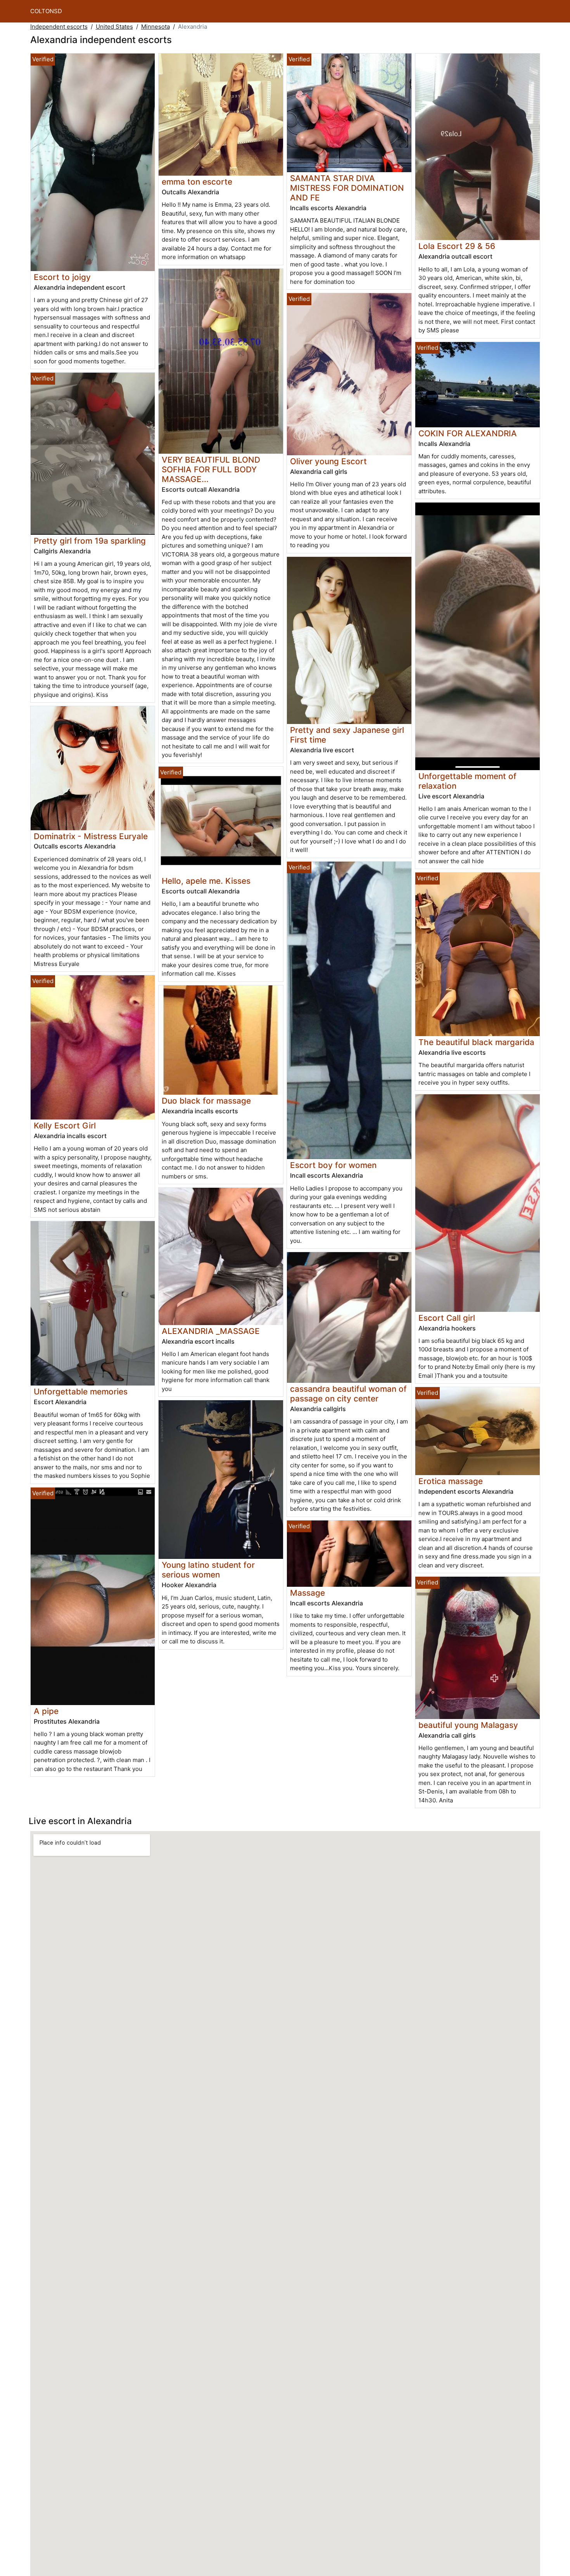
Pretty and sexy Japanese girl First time (347, 735)
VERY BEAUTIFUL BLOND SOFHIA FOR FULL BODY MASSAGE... (211, 469)
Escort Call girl (447, 1318)
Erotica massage (451, 1481)
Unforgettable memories (81, 1392)
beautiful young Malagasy (468, 1725)
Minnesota (155, 27)
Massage (307, 1593)
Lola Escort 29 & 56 (457, 246)
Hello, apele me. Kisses (206, 881)
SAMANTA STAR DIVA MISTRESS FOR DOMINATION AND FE (347, 188)
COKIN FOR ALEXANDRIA (468, 433)
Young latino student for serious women (208, 1570)
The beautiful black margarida (476, 1042)
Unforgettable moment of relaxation (467, 781)
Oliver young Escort (328, 461)
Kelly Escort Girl (65, 1126)
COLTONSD (46, 11)
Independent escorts (59, 27)
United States (114, 27)
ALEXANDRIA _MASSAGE (211, 1331)
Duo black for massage (206, 1101)
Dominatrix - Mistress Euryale (91, 836)
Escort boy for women (333, 1165)
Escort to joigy (62, 277)
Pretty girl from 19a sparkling (90, 541)
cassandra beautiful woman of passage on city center (348, 1394)
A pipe (46, 1711)
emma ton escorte (197, 182)
